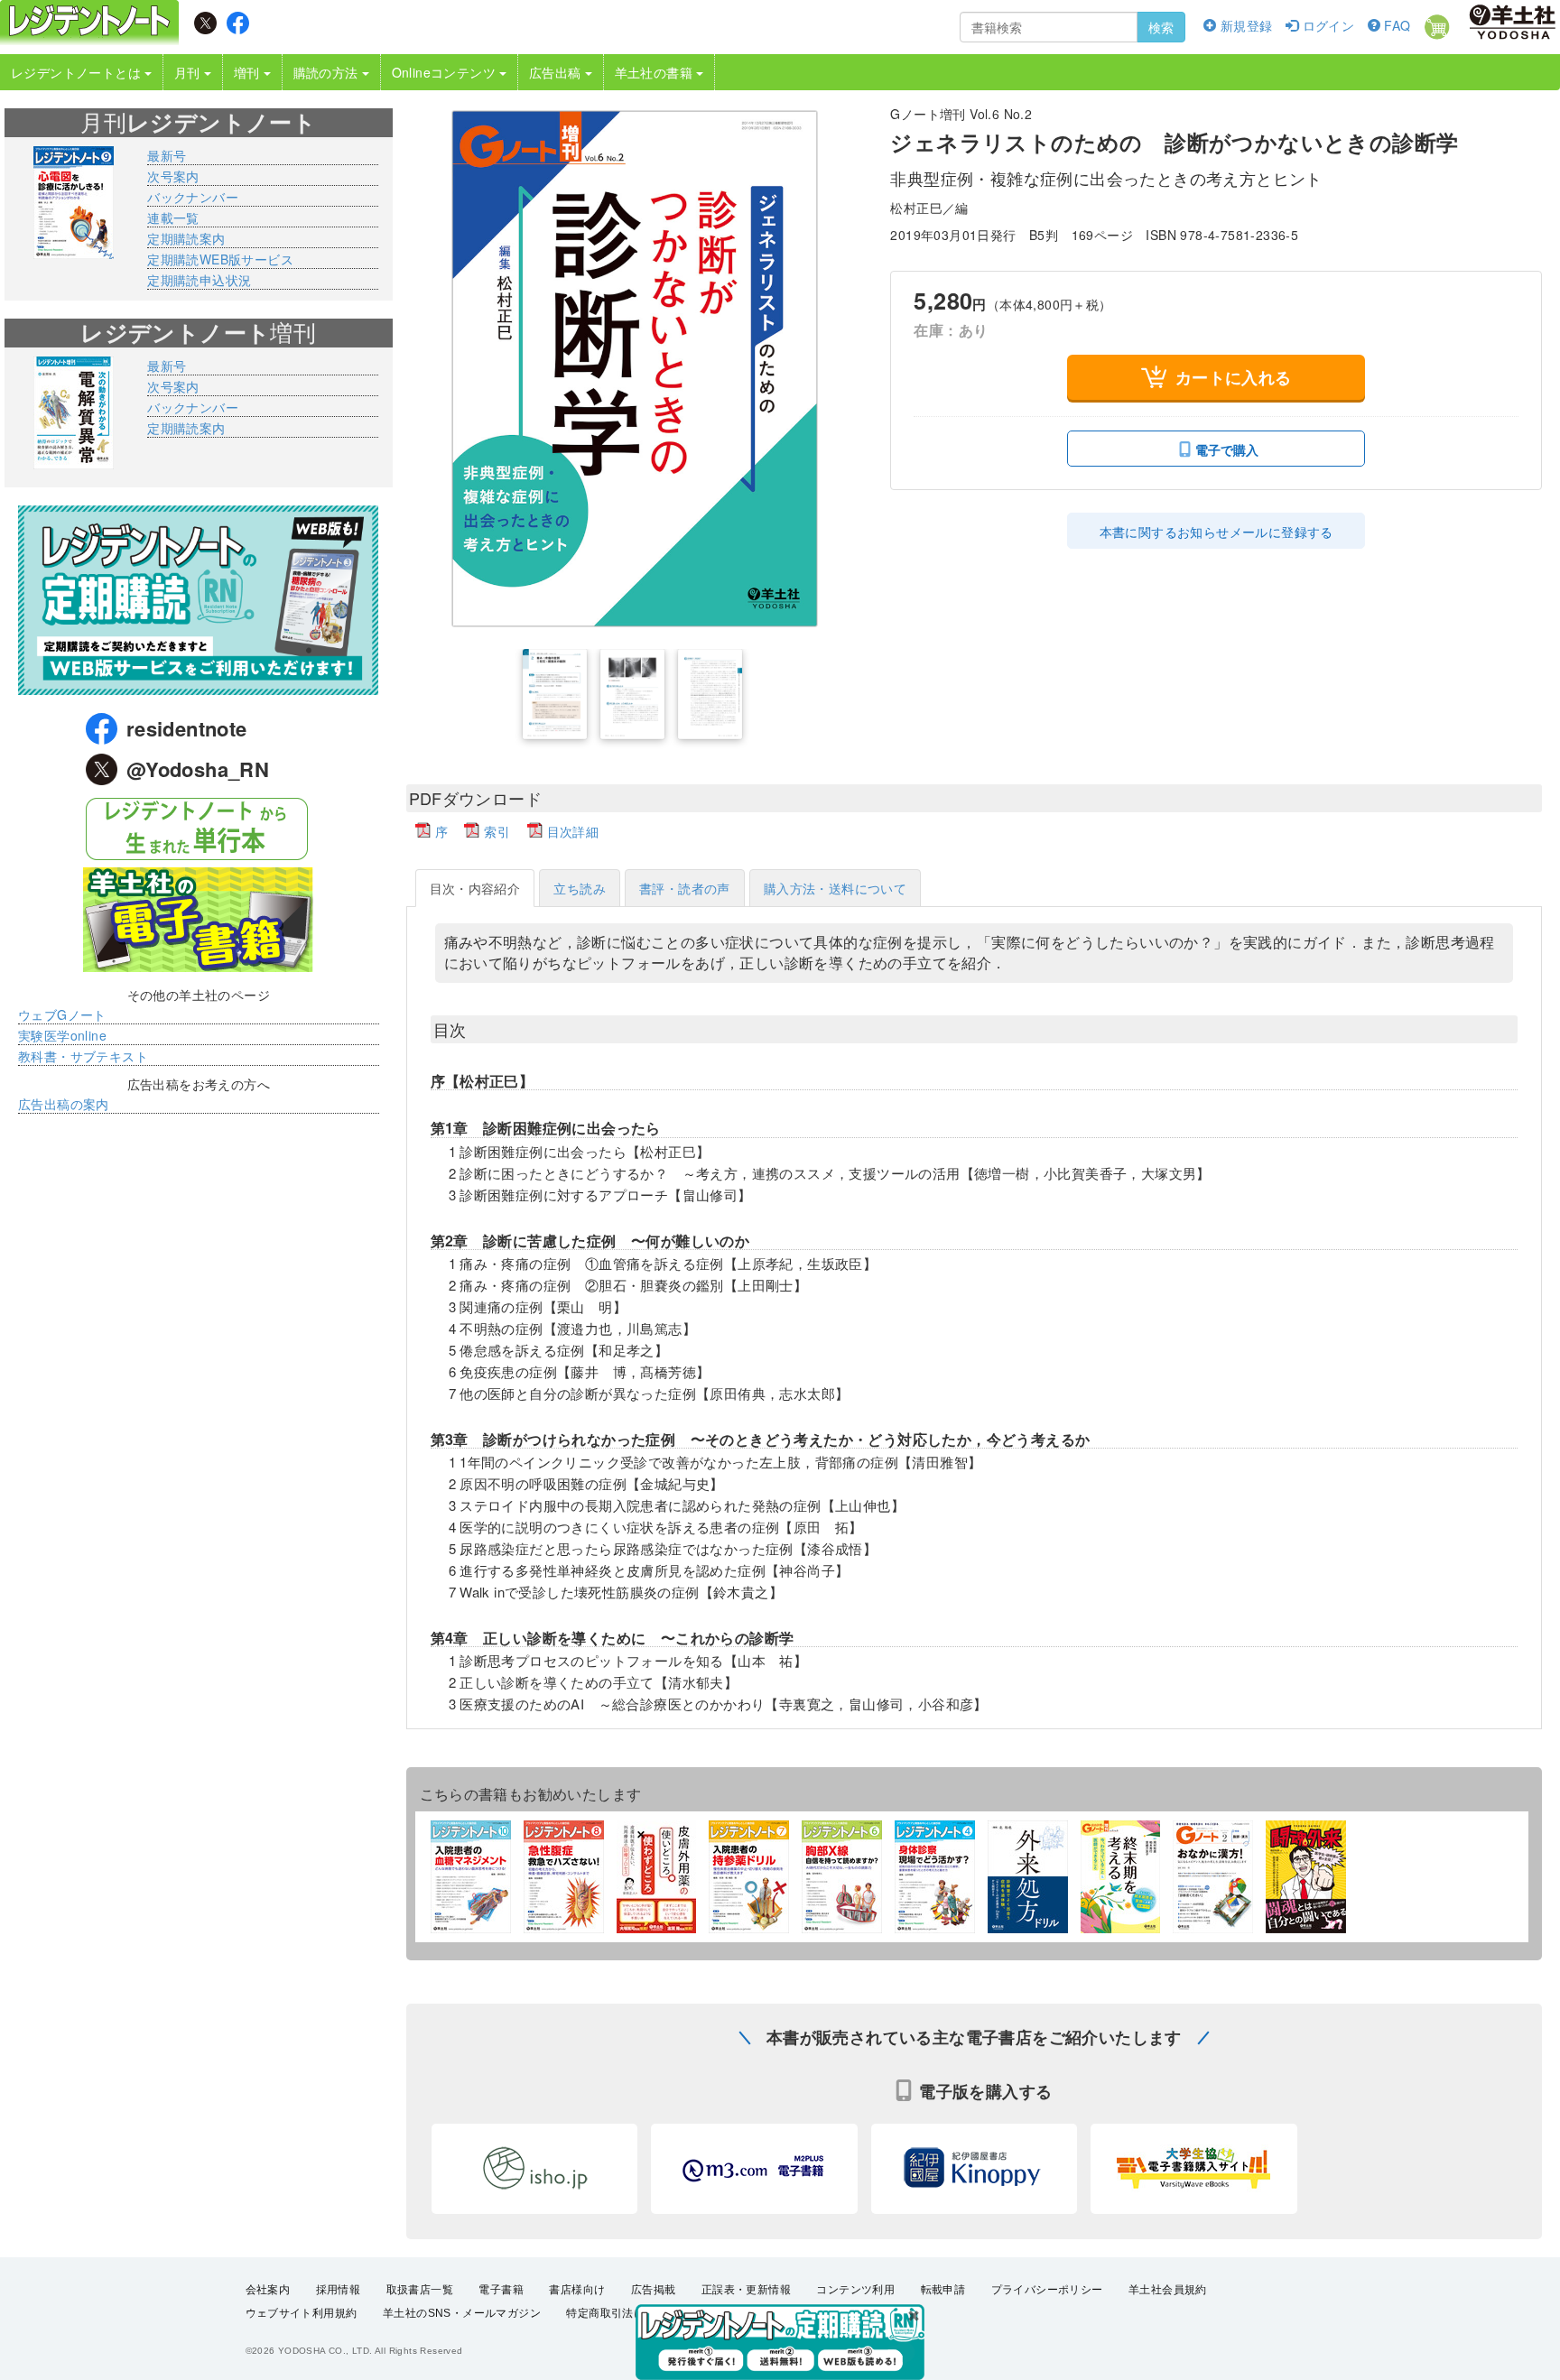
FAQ (1396, 25)
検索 (1161, 27)
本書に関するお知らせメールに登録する (1216, 532)
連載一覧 (173, 218)
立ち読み (580, 888)
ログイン (1326, 25)
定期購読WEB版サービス (220, 259)
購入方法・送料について (835, 888)
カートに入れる (1234, 377)
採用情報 (339, 2290)
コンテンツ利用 (855, 2290)
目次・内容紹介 (475, 888)
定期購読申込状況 (199, 280)
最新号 (167, 155)
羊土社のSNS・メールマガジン (462, 2313)
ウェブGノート (62, 1014)
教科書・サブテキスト (83, 1056)
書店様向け (577, 2290)
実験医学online (62, 1035)
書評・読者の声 (685, 888)
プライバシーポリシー (1047, 2290)
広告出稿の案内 (64, 1104)
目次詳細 (573, 831)
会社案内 (268, 2290)
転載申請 (943, 2290)
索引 (497, 831)
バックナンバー (193, 197)
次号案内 (173, 176)
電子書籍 (501, 2290)
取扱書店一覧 (420, 2290)
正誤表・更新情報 (746, 2290)
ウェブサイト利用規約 (302, 2313)
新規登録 (1244, 25)
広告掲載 (654, 2290)
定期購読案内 (186, 238)
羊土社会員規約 (1168, 2290)
